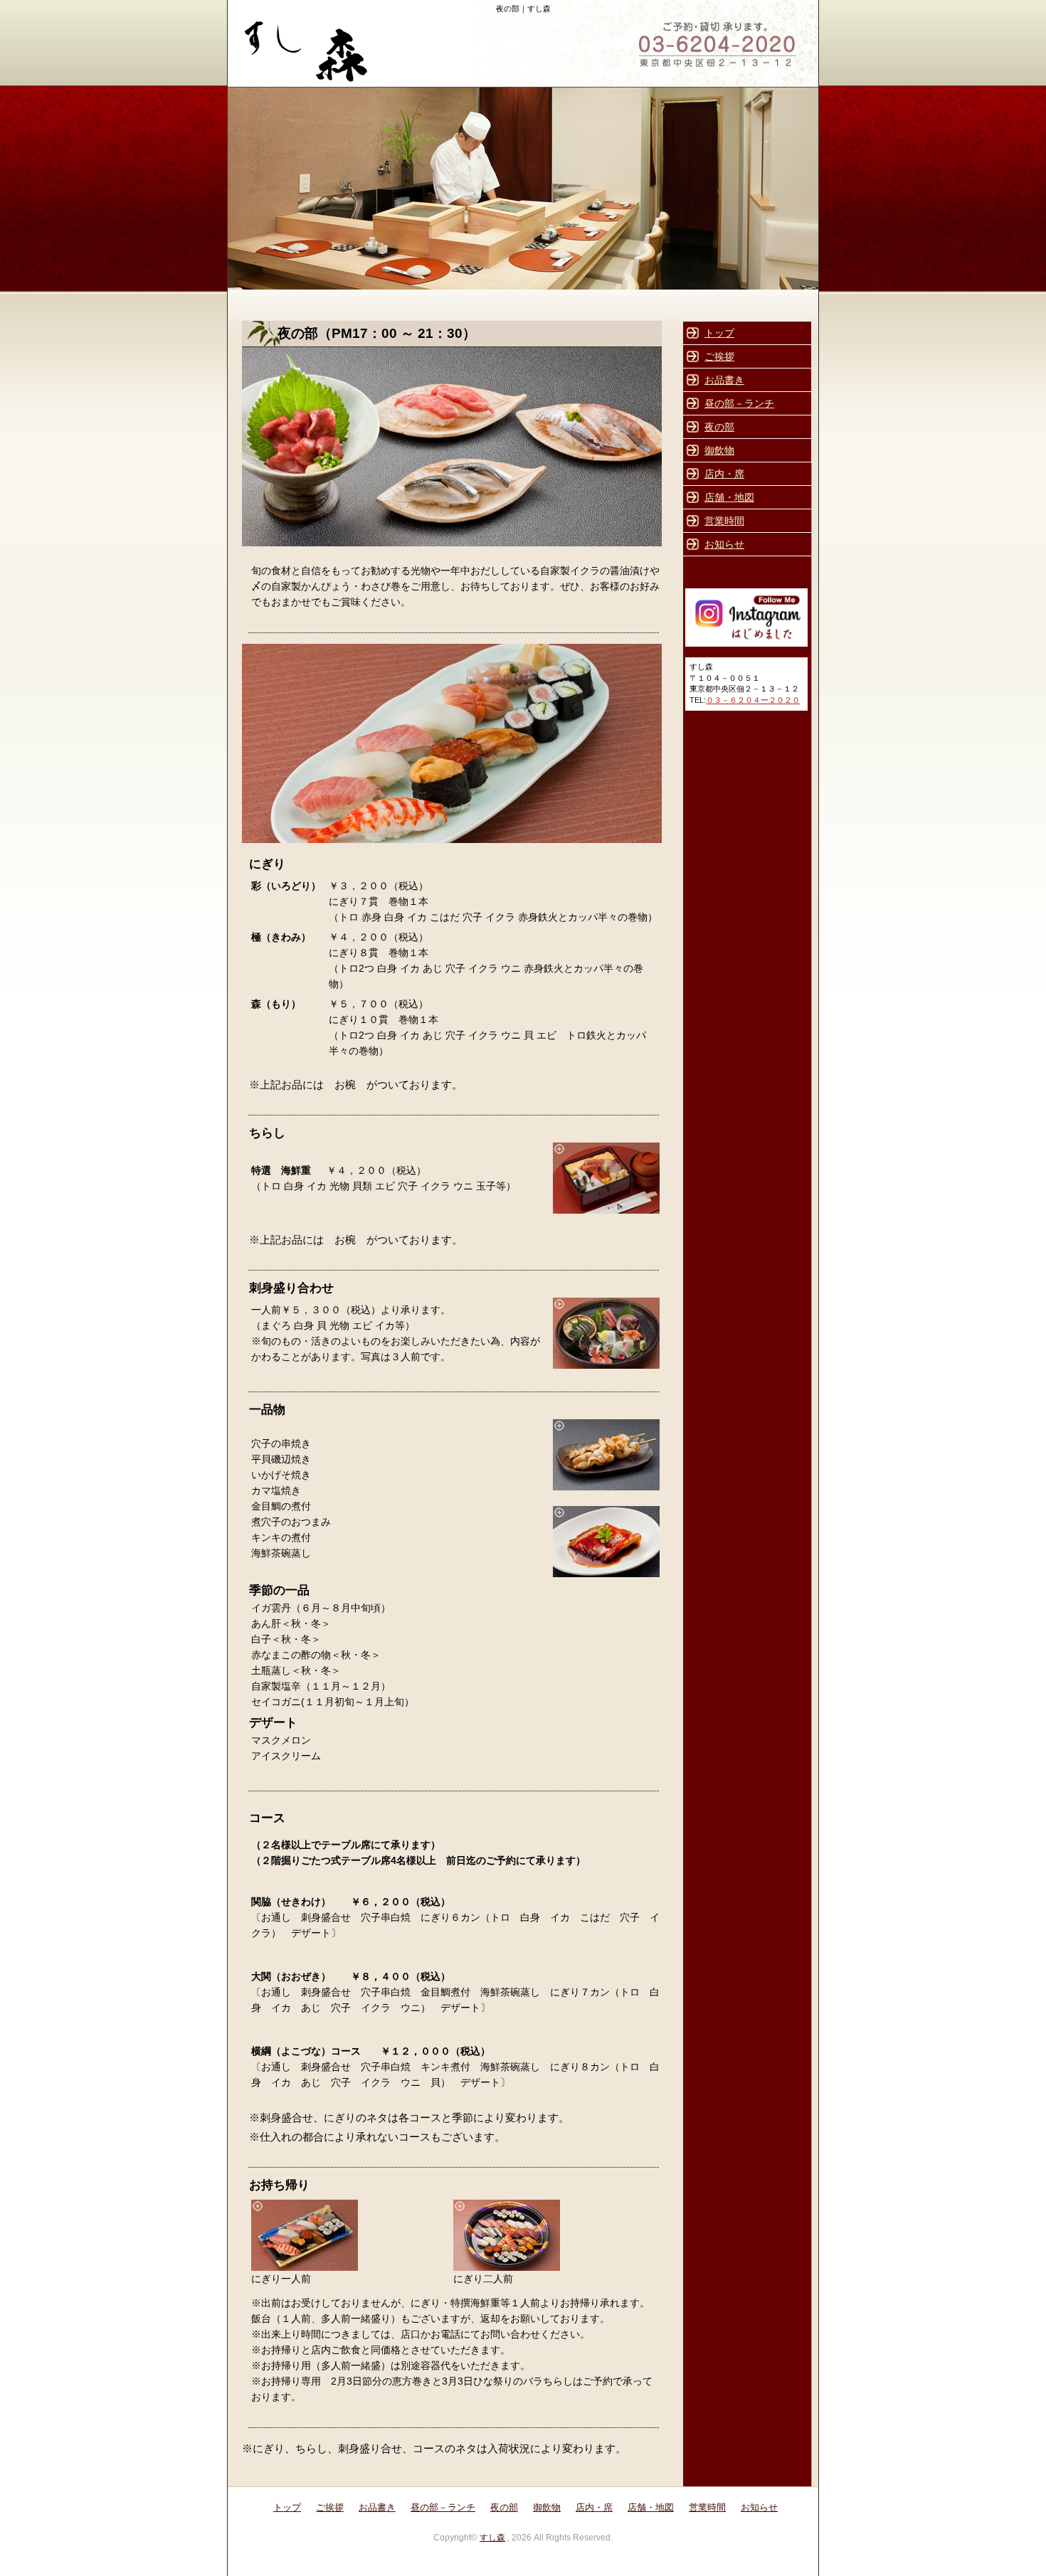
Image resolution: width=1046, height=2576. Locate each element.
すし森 (492, 2538)
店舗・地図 (729, 497)
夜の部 (719, 427)
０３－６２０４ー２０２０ (753, 700)
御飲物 (719, 450)
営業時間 (724, 521)
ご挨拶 (719, 356)
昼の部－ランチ (739, 403)
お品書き (724, 380)
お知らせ (724, 544)
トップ (719, 333)
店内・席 (724, 474)
